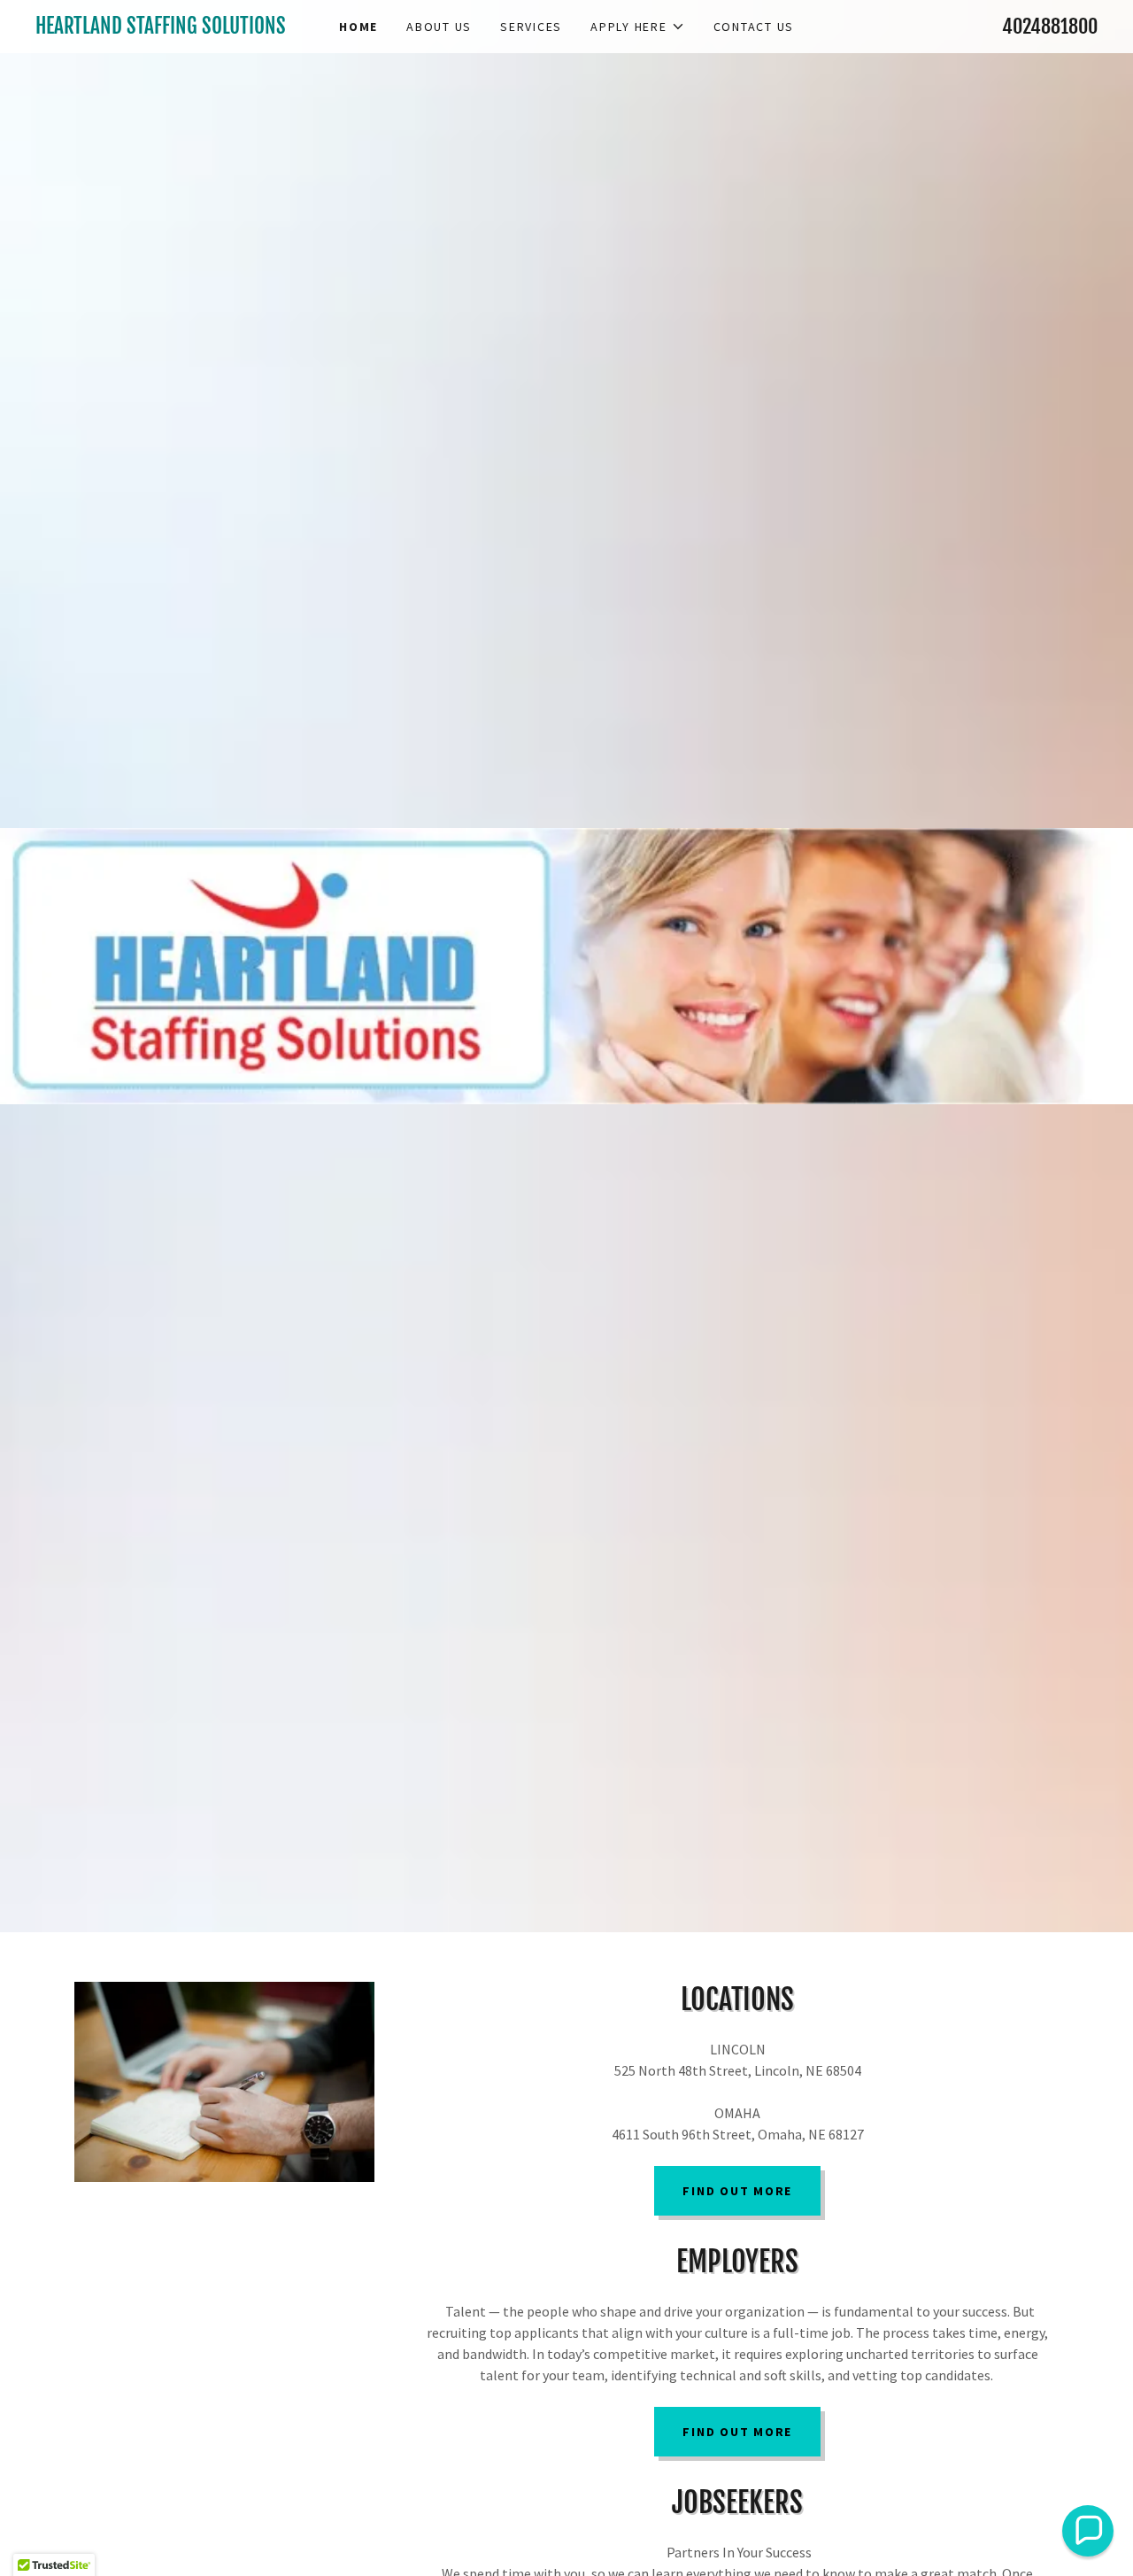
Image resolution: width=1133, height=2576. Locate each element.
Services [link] (531, 27)
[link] (168, 28)
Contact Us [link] (754, 27)
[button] (638, 27)
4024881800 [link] (1050, 26)
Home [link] (358, 27)
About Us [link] (439, 27)
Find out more (737, 2191)
